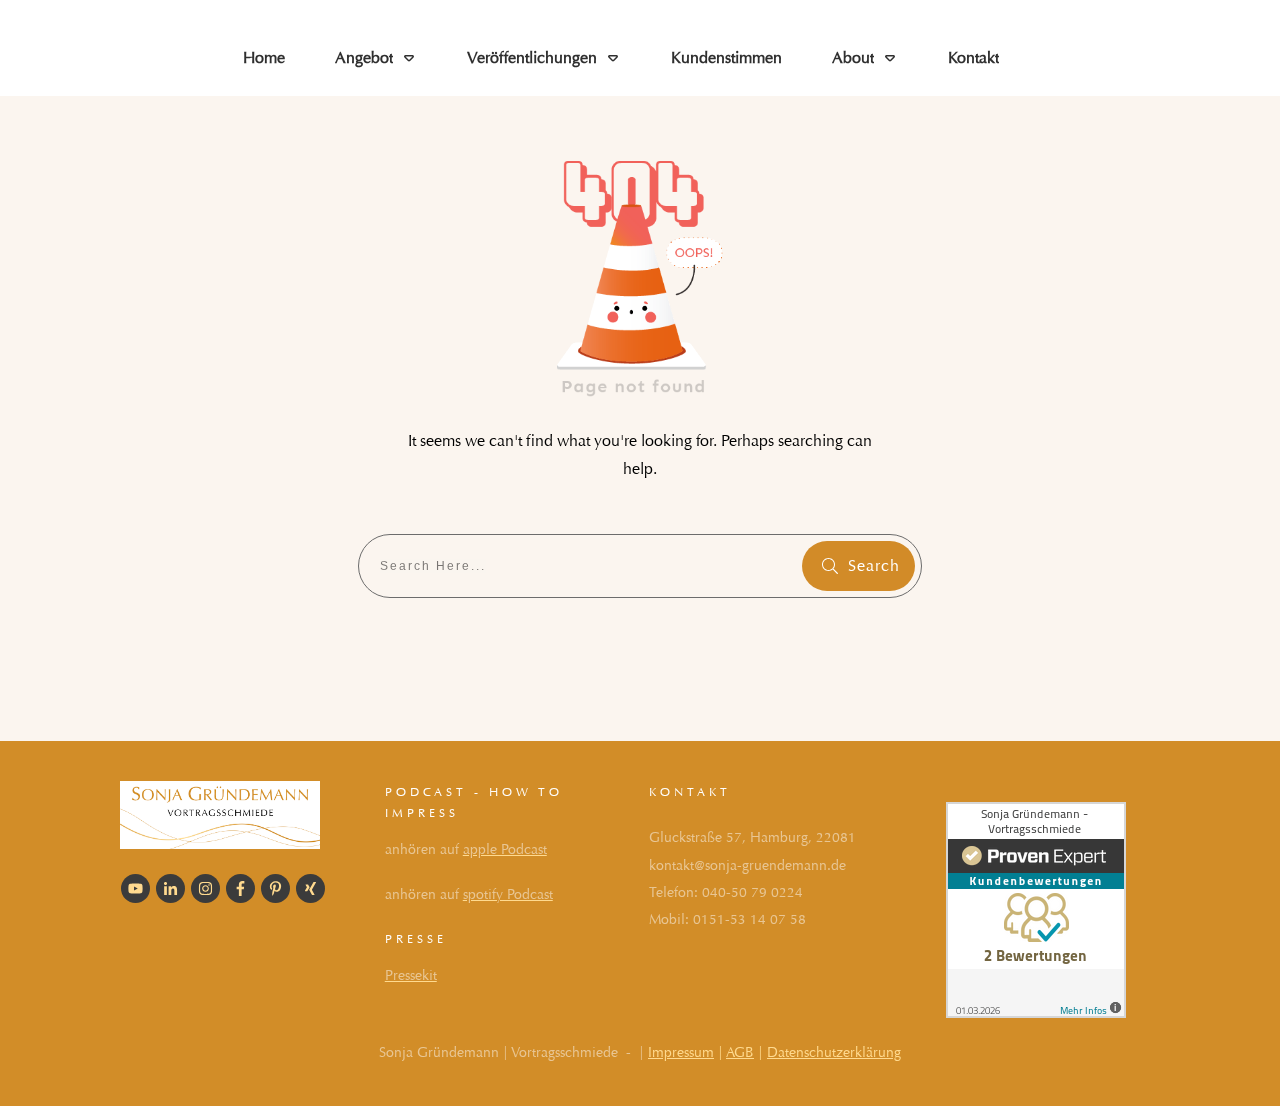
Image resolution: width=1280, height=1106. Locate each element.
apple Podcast (505, 849)
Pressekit (411, 975)
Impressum (681, 1052)
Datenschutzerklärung (834, 1052)
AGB (740, 1052)
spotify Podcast (508, 894)
